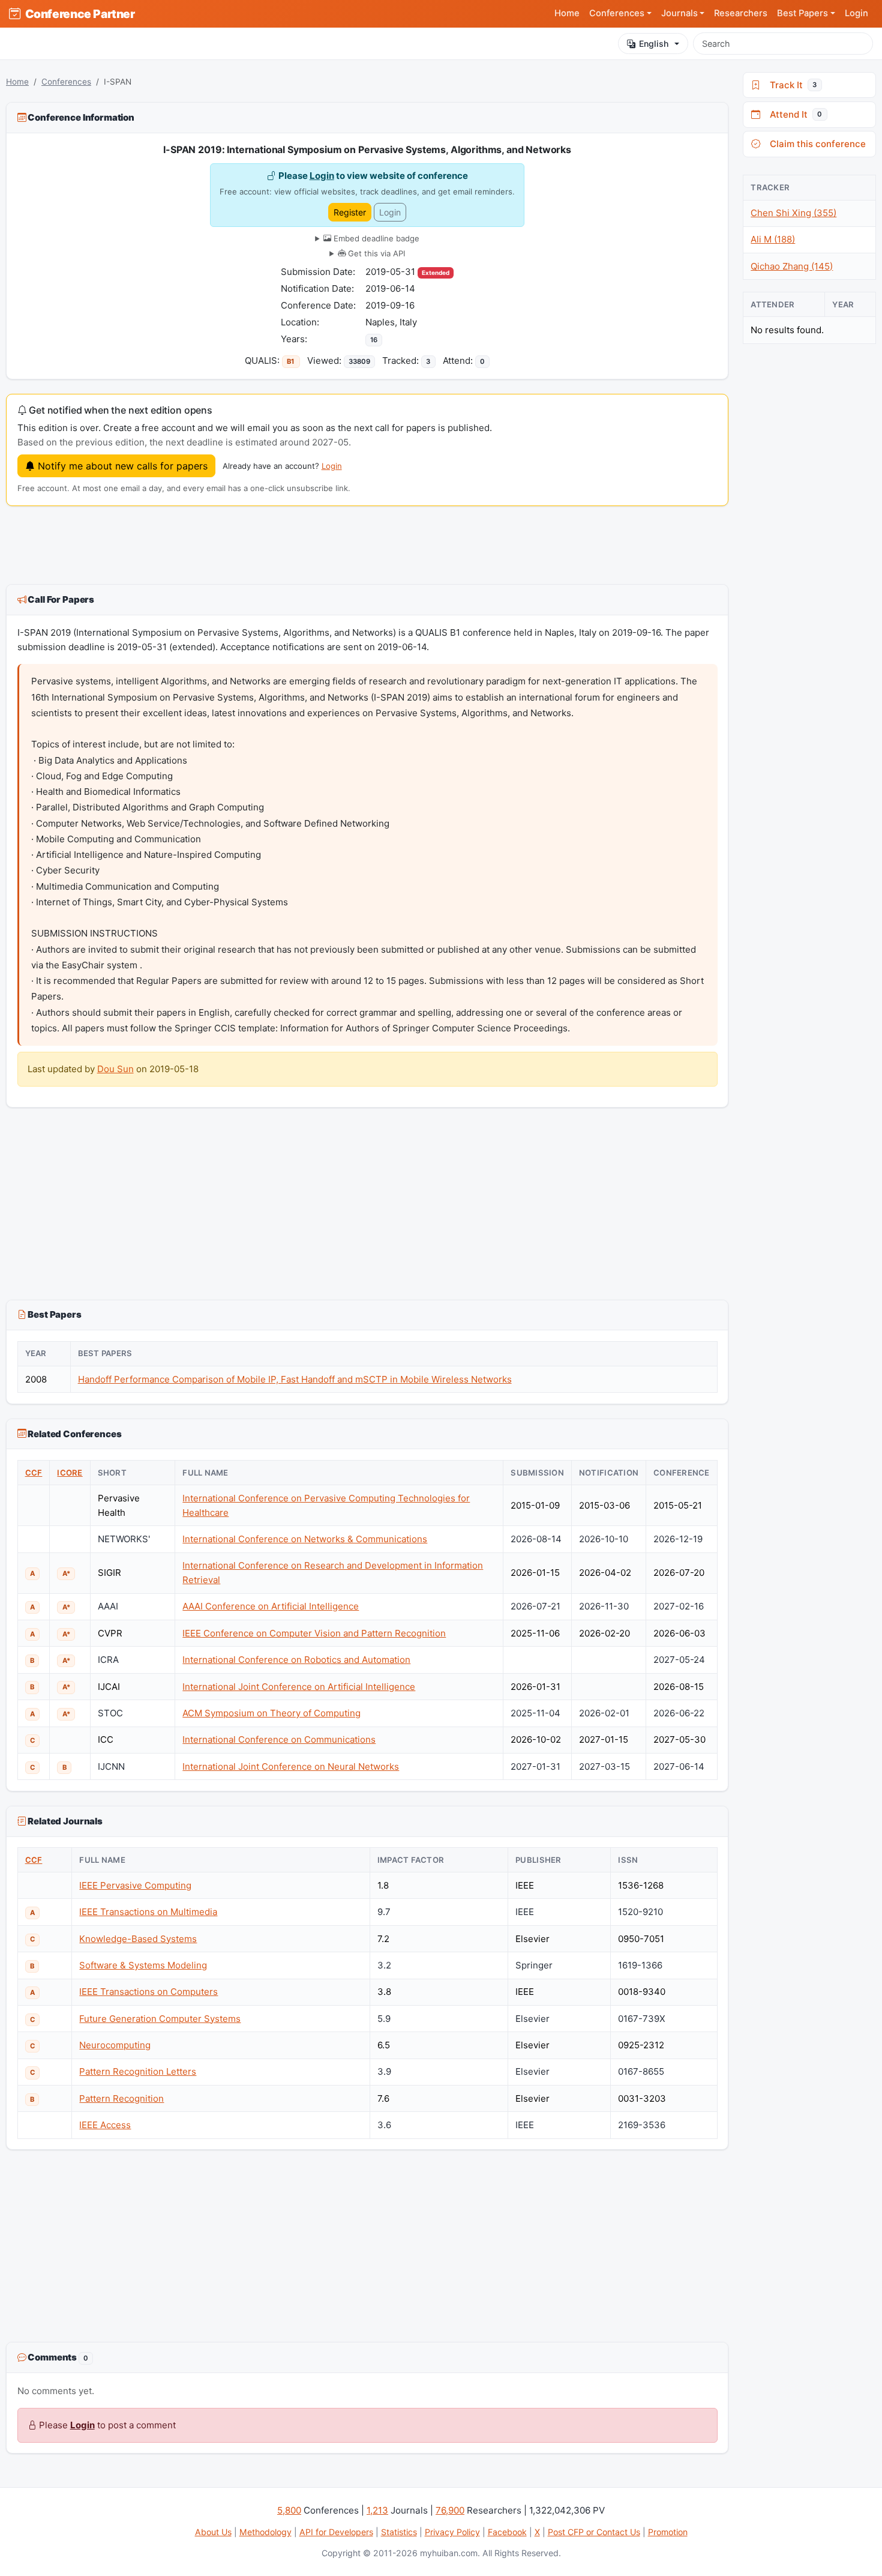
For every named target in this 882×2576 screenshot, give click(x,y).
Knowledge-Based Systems (138, 1939)
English (654, 44)
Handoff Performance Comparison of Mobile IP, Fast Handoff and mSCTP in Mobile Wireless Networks (295, 1379)
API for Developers (336, 2532)
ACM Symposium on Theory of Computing (271, 1713)
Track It (791, 85)
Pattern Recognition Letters (138, 2071)
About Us (213, 2532)
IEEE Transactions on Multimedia (148, 1912)
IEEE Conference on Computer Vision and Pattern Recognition (314, 1633)
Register (350, 212)
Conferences (66, 82)
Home (567, 13)
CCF (34, 1473)
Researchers (741, 13)
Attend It (793, 114)
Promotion (668, 2532)
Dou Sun (115, 1069)
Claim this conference (815, 144)
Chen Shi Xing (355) (793, 213)
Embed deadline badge (375, 238)
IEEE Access (105, 2125)
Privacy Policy (452, 2532)
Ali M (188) (773, 239)
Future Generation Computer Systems (160, 2019)
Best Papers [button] (802, 13)
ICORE (70, 1473)
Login (856, 13)
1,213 (377, 2510)
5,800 (289, 2510)
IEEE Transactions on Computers (148, 1992)
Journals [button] (679, 13)
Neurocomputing (115, 2045)
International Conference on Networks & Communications (305, 1539)
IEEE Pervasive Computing (135, 1885)
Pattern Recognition (121, 2098)
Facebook (507, 2532)
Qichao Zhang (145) (792, 266)
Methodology (265, 2532)
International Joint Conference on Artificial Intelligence (299, 1687)
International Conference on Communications (279, 1739)
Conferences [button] (617, 13)
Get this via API (375, 253)
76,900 (450, 2510)
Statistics (399, 2532)
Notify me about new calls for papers (121, 466)
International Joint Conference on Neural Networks (291, 1766)
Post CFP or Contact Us (594, 2532)
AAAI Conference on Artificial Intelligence (271, 1606)
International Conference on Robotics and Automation (296, 1660)
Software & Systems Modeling (143, 1965)
